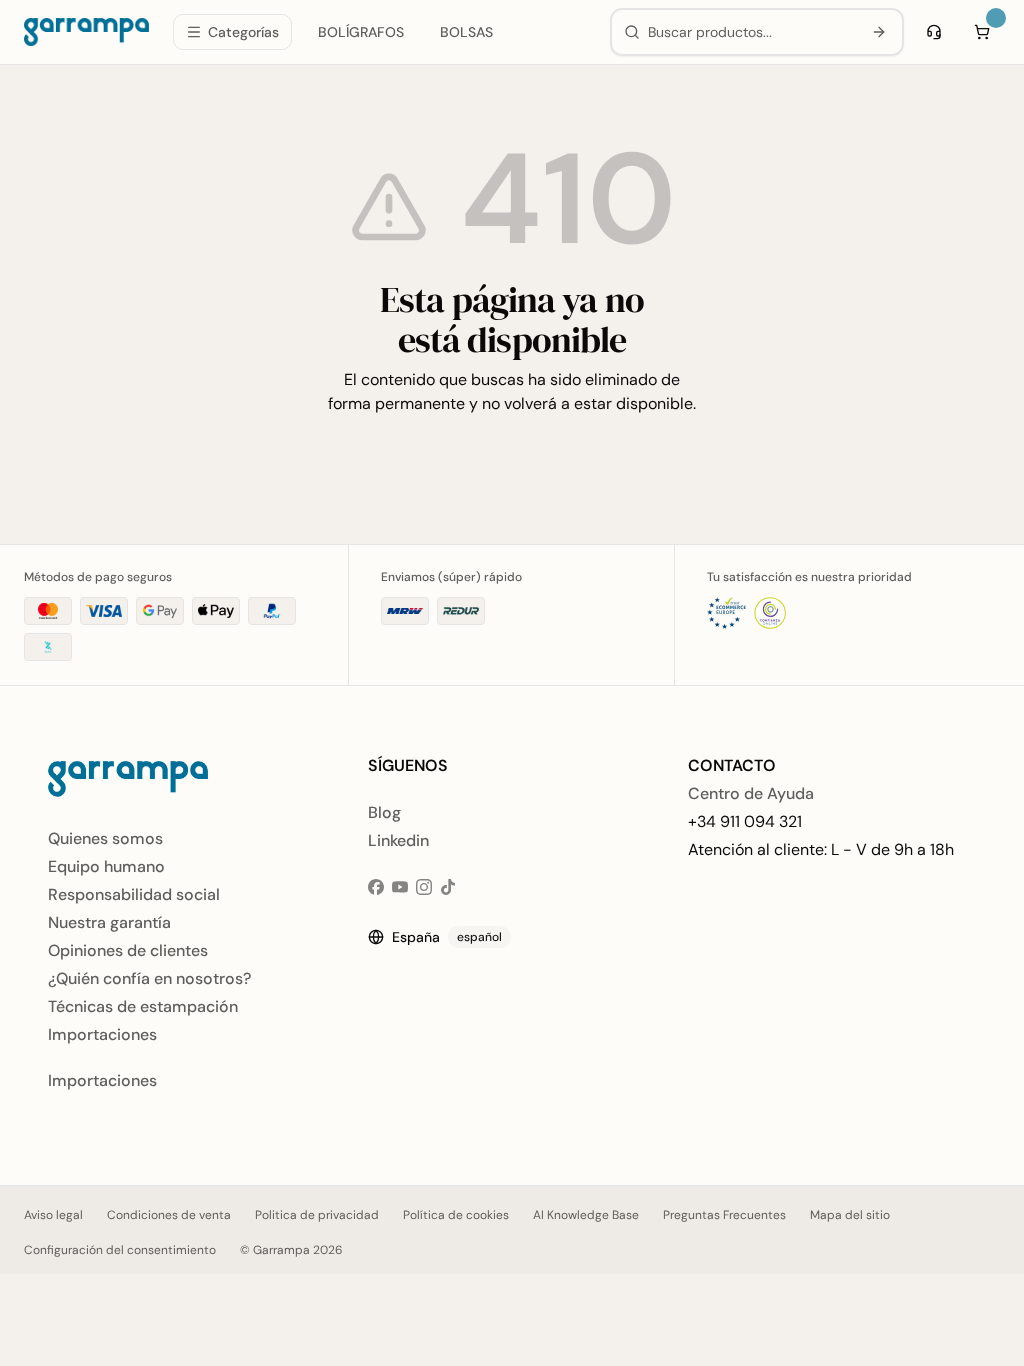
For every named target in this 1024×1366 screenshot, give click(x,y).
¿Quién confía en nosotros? (149, 978)
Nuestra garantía (109, 922)
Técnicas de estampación (143, 1006)
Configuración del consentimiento (120, 1250)
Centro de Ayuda (751, 793)
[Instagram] (424, 887)
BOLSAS (466, 32)
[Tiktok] (448, 887)
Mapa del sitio (850, 1215)
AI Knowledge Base (586, 1215)
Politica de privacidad (317, 1215)
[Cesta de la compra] (982, 32)
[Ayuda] (934, 32)
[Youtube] (400, 887)
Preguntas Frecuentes (724, 1215)
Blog (384, 812)
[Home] (86, 32)
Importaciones (102, 1034)
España (447, 937)
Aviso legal (53, 1215)
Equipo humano (106, 866)
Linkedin (398, 840)
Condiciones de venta (169, 1215)
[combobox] (750, 32)
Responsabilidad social (134, 894)
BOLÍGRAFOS (361, 32)
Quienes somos (105, 838)
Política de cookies (456, 1215)
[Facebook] (376, 887)
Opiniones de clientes (128, 950)
